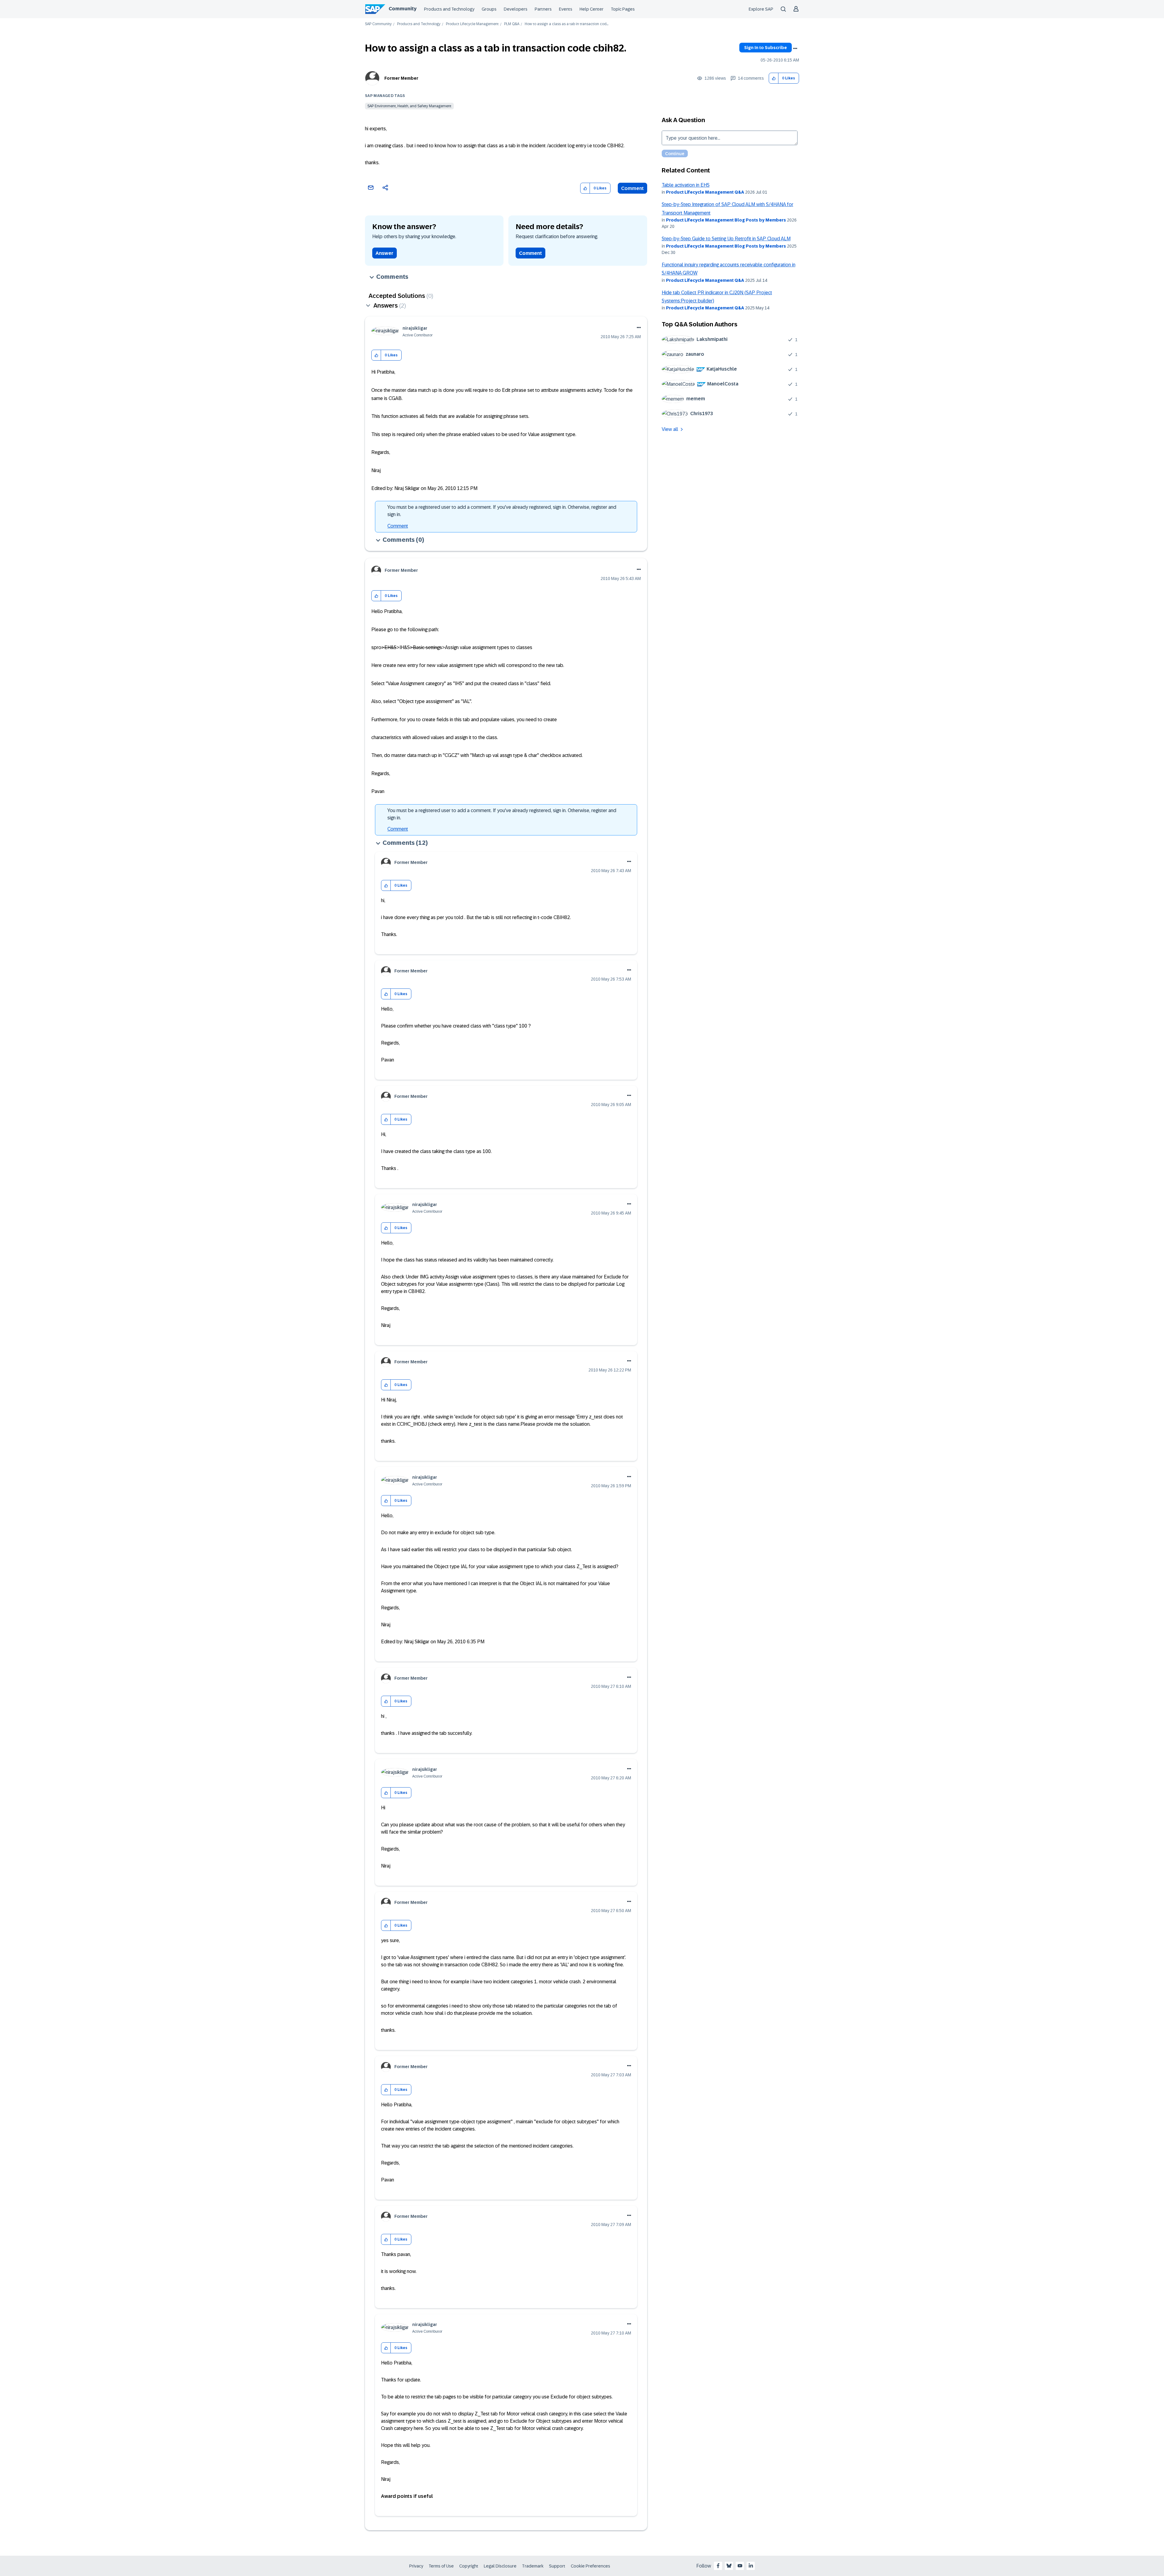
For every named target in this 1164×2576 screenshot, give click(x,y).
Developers (516, 9)
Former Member (401, 78)
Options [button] (795, 48)
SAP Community (378, 24)
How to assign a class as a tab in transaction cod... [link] (567, 24)
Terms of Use (441, 2566)
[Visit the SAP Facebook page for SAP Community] (718, 2566)
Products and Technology (449, 9)
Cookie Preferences (590, 2566)
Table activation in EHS (686, 185)
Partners (543, 9)
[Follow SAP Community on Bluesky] (729, 2566)
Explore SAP (761, 9)
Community (403, 9)
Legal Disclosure (500, 2566)
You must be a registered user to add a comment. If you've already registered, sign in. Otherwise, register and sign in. (502, 511)
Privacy (416, 2566)
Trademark (533, 2566)
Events (566, 9)
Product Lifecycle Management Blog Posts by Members (726, 220)
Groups (489, 9)
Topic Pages (623, 9)
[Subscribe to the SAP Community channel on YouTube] (740, 2566)
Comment (632, 188)
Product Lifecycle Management (472, 24)
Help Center (592, 9)
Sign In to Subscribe (766, 48)
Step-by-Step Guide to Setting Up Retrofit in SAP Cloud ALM (726, 239)
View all (670, 429)
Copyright (469, 2566)
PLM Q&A (512, 24)
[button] (774, 78)
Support (557, 2566)
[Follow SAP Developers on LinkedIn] (751, 2566)
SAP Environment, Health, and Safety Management (409, 106)
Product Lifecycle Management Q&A (705, 192)
